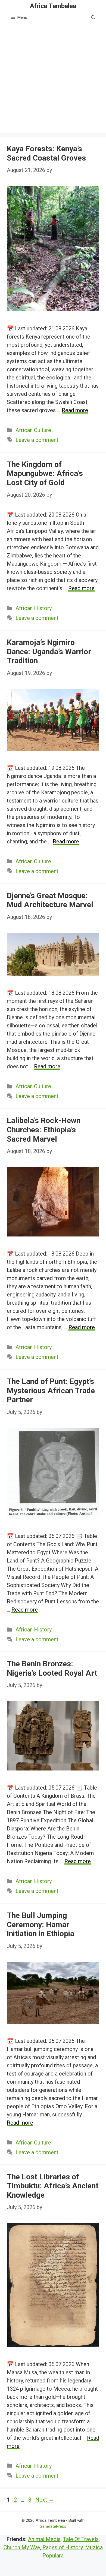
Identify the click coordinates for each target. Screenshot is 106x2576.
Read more (75, 410)
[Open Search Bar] (93, 17)
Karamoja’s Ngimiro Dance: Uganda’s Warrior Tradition (49, 651)
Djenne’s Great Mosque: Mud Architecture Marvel (50, 900)
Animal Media (44, 2539)
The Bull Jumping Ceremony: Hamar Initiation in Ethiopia (40, 1925)
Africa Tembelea (53, 6)
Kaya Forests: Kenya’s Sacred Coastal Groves (46, 153)
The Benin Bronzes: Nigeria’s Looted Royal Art (52, 1668)
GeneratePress (53, 2526)
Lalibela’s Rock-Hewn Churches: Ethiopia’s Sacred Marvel (44, 1130)
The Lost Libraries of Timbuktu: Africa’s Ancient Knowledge (53, 2186)
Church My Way (22, 2547)
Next (45, 2500)
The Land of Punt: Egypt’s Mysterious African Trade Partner (51, 1390)
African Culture (33, 430)
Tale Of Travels (81, 2539)
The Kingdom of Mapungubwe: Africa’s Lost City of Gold (45, 473)
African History (34, 608)
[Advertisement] (53, 80)
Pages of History (63, 2547)
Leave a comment (37, 440)
